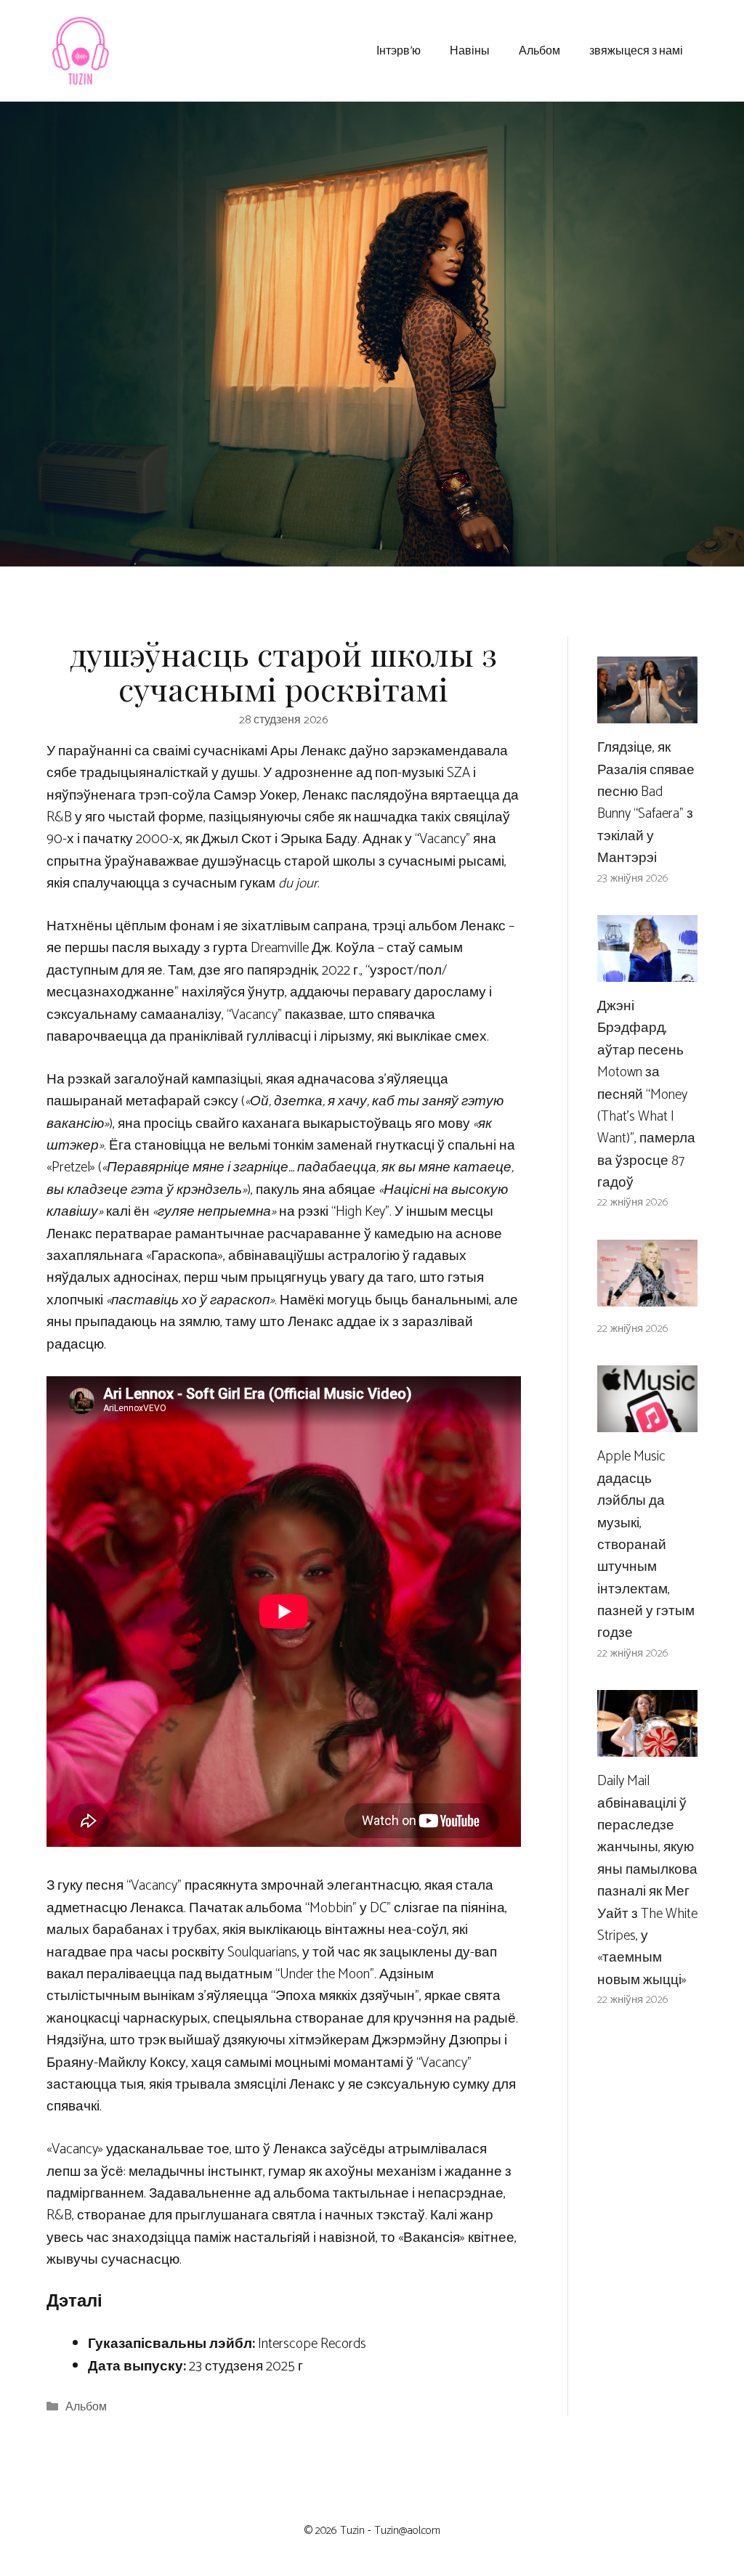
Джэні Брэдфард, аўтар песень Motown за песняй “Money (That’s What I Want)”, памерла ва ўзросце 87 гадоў (646, 1094)
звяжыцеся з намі (636, 50)
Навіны (470, 50)
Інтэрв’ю (399, 50)
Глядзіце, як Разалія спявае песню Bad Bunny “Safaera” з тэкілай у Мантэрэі (646, 803)
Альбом (539, 50)
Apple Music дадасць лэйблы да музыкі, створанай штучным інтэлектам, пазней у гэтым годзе (646, 1545)
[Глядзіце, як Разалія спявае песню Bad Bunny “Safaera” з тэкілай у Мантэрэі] (647, 712)
